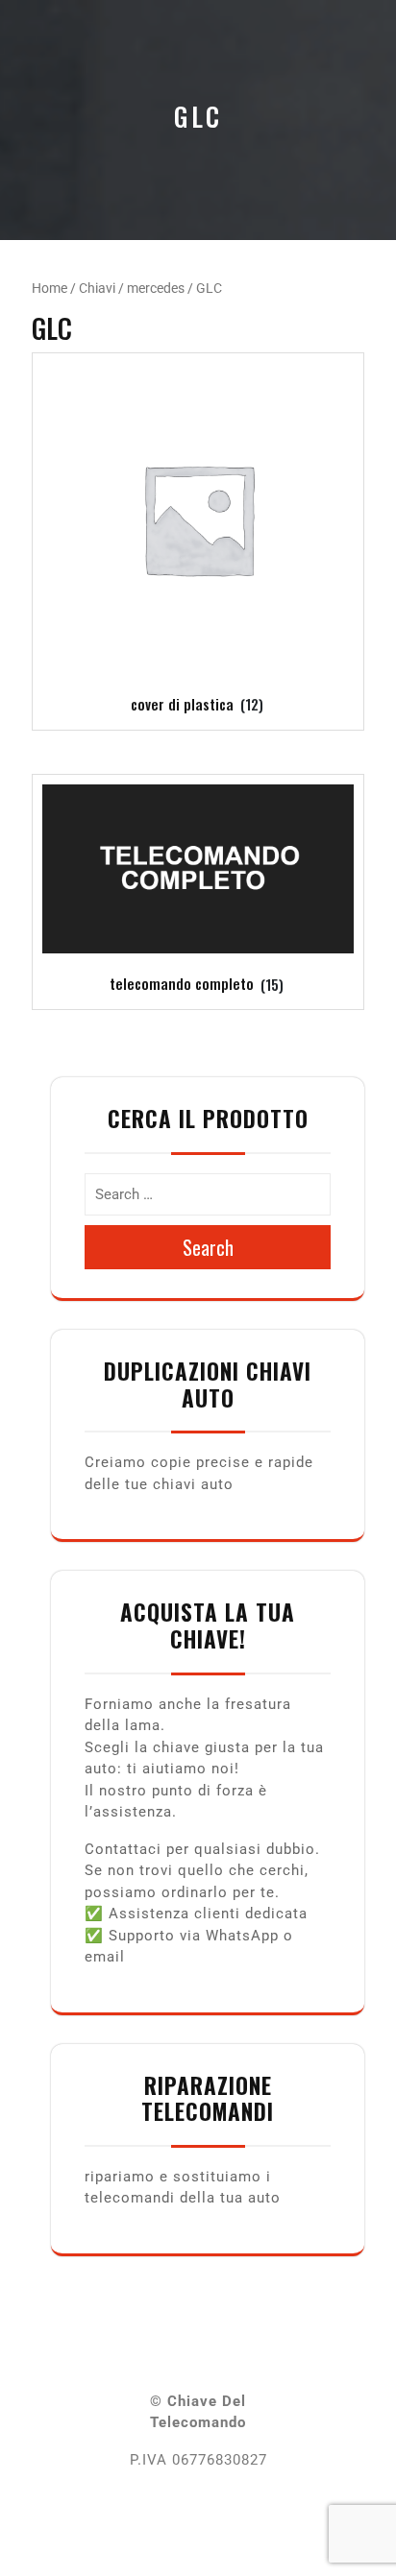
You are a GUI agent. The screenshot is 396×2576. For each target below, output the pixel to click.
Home (49, 288)
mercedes (156, 288)
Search (208, 1247)
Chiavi (97, 288)
